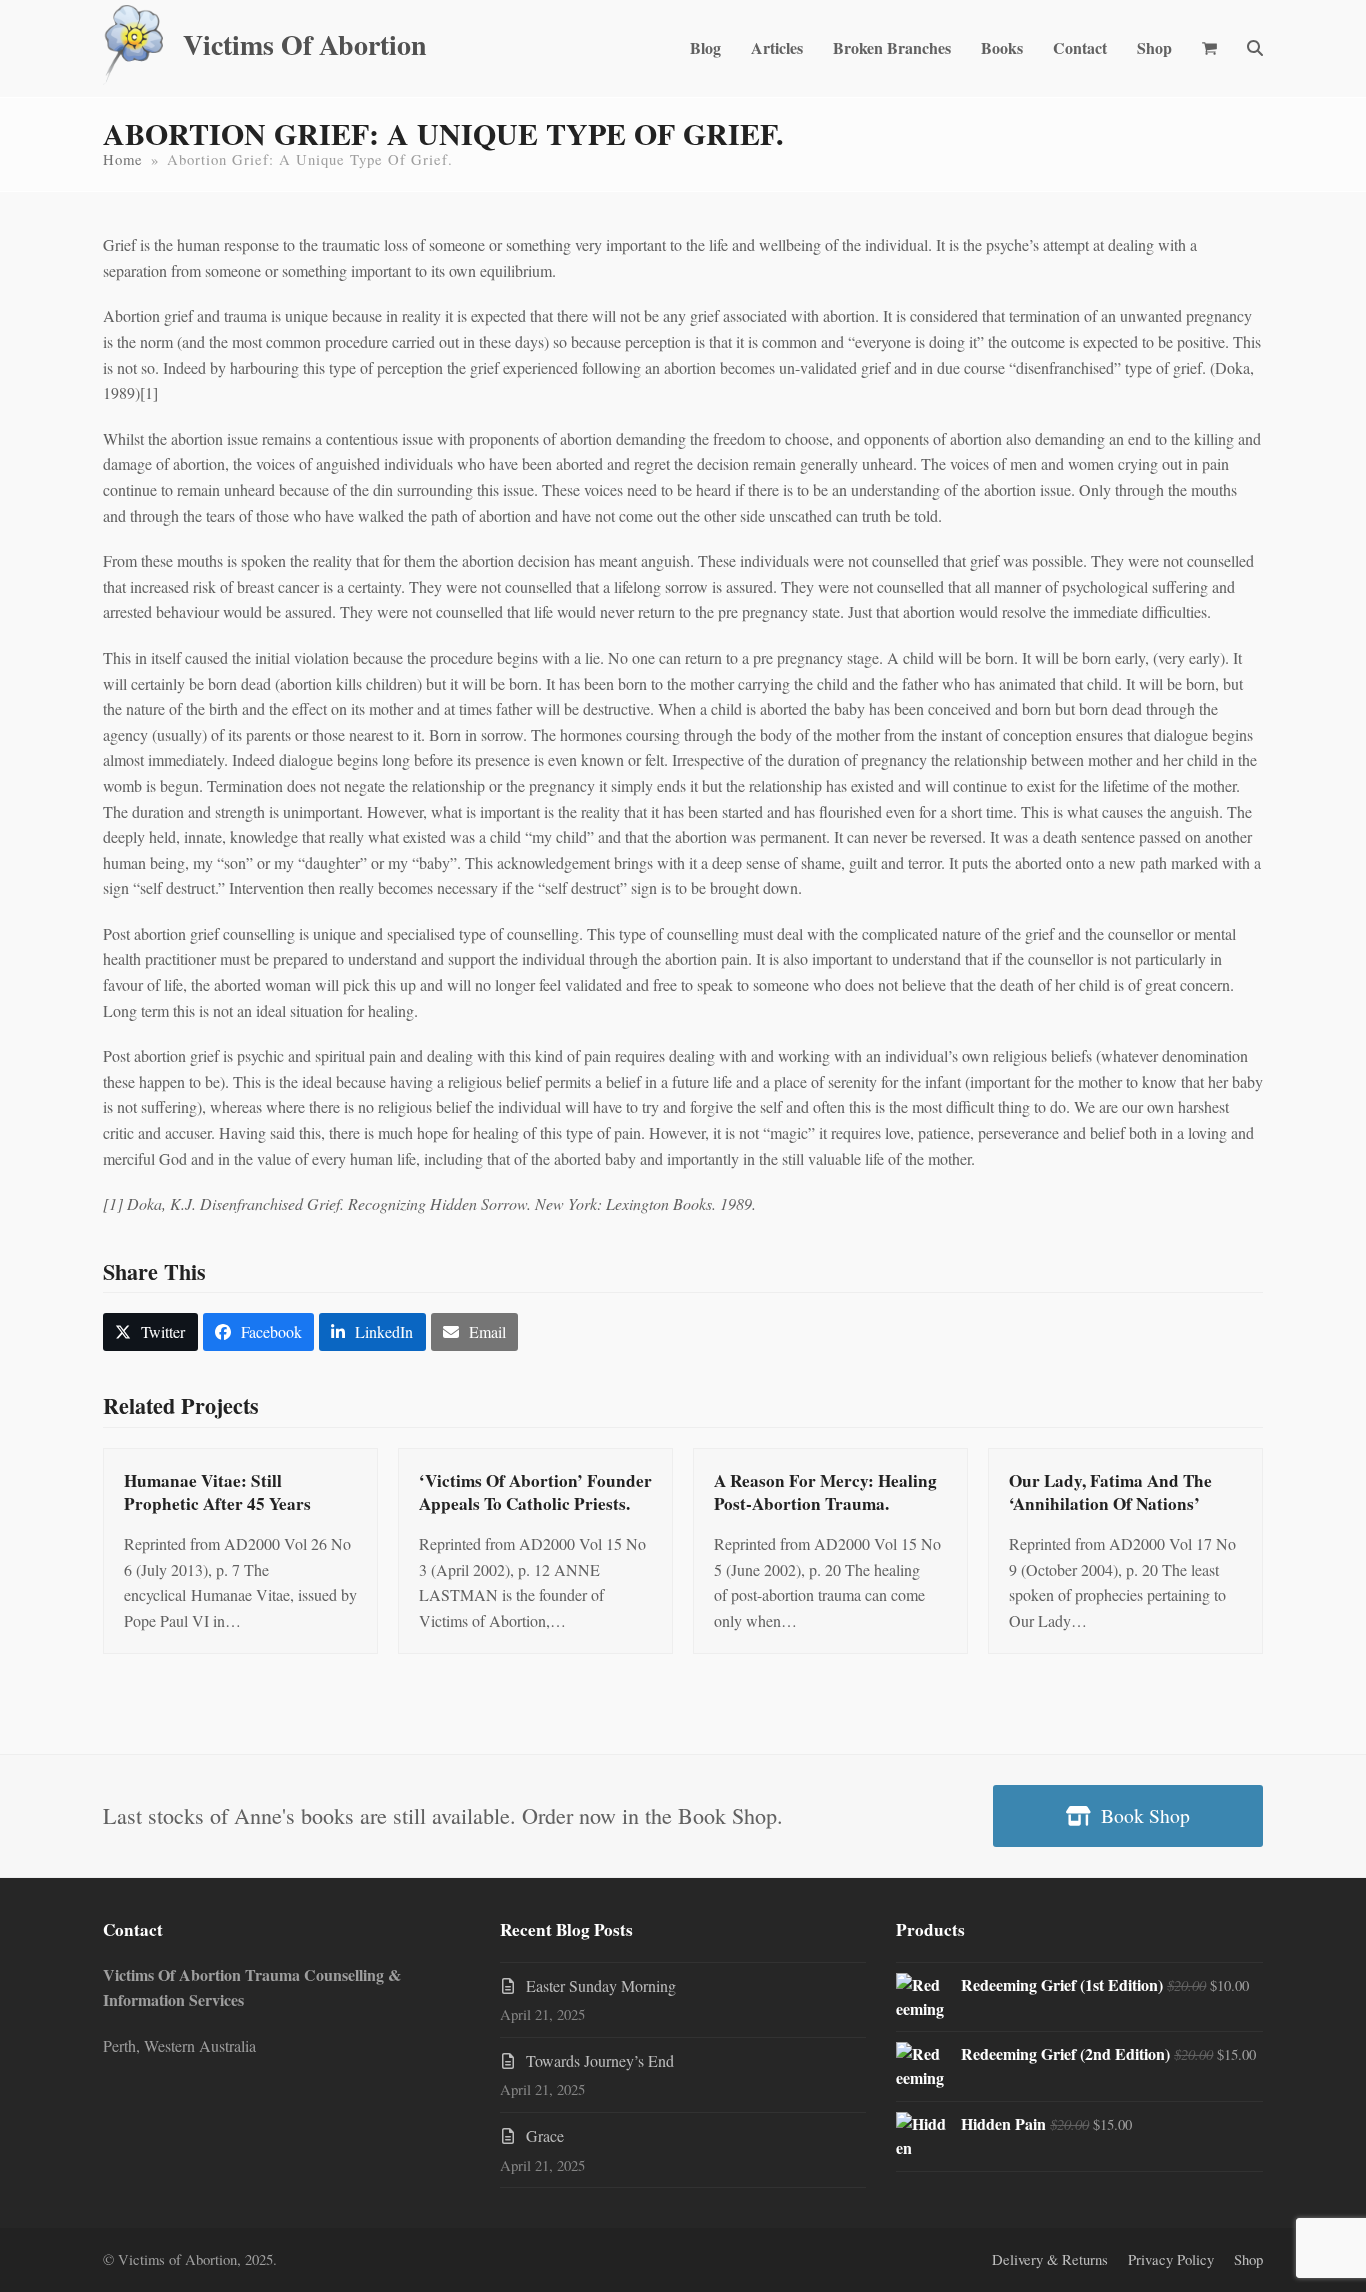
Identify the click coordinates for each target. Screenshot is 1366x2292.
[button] (1209, 48)
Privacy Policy (1171, 2259)
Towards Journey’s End (600, 2060)
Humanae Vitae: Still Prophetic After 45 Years (217, 1492)
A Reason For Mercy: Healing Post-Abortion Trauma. (825, 1492)
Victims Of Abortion (305, 44)
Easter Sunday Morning (601, 1985)
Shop (1248, 2259)
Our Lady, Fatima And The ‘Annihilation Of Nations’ (1110, 1492)
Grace (545, 2135)
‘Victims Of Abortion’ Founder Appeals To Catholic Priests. (535, 1492)
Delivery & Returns (1050, 2259)
